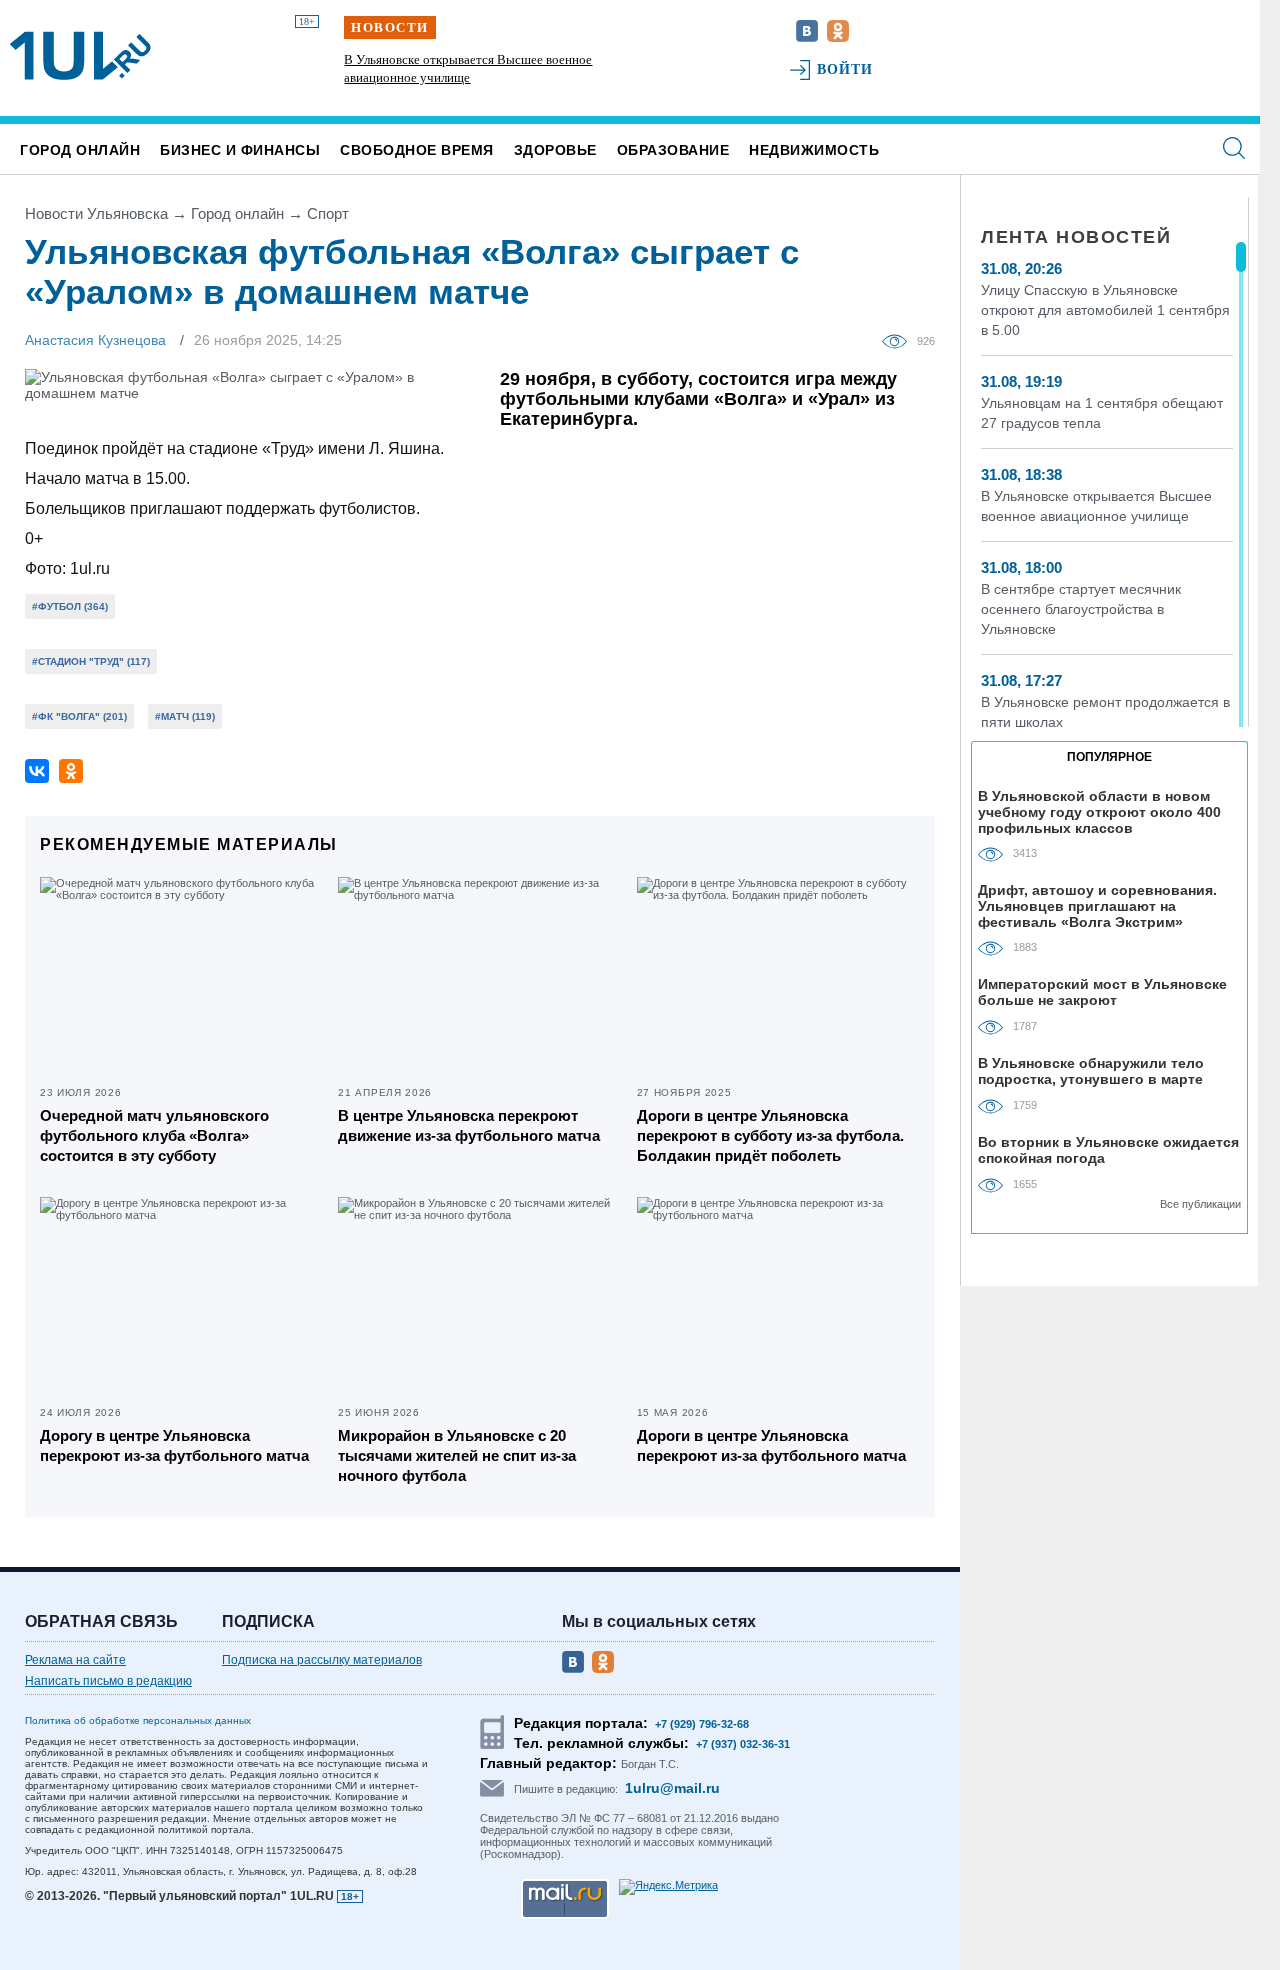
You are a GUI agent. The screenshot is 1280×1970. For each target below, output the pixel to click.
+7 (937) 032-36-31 (743, 1744)
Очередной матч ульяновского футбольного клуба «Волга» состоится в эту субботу (154, 1135)
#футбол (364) (70, 606)
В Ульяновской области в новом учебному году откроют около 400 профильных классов (1099, 811)
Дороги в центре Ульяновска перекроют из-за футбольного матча (771, 1445)
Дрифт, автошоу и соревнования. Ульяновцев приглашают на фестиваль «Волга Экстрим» (1097, 905)
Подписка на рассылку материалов (322, 1660)
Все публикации (1200, 1204)
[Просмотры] (899, 340)
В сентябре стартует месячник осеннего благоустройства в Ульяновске (1081, 609)
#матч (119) (185, 716)
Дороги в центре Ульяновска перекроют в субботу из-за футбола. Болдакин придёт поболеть (770, 1135)
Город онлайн (80, 150)
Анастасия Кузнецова (95, 340)
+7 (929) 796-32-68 (702, 1724)
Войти (845, 69)
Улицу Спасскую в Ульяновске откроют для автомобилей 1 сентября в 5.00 (1105, 310)
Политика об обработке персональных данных (138, 1720)
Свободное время (417, 150)
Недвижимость (814, 150)
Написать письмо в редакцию (108, 1681)
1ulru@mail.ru (672, 1788)
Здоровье (555, 150)
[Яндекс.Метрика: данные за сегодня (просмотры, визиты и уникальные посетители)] (668, 1887)
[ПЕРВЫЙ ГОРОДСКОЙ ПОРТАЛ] (80, 56)
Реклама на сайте (75, 1660)
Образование (673, 150)
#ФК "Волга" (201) (79, 716)
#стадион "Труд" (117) (91, 661)
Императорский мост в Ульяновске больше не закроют (1102, 992)
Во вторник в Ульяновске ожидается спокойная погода (1108, 1150)
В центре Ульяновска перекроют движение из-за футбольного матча (469, 1125)
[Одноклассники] (71, 771)
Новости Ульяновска (96, 213)
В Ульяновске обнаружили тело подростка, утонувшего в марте (1091, 1071)
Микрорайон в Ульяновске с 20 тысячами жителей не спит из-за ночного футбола (457, 1455)
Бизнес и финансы (240, 150)
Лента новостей (1076, 237)
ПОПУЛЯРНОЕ (1109, 757)
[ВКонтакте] (37, 771)
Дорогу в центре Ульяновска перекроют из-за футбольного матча (174, 1445)
